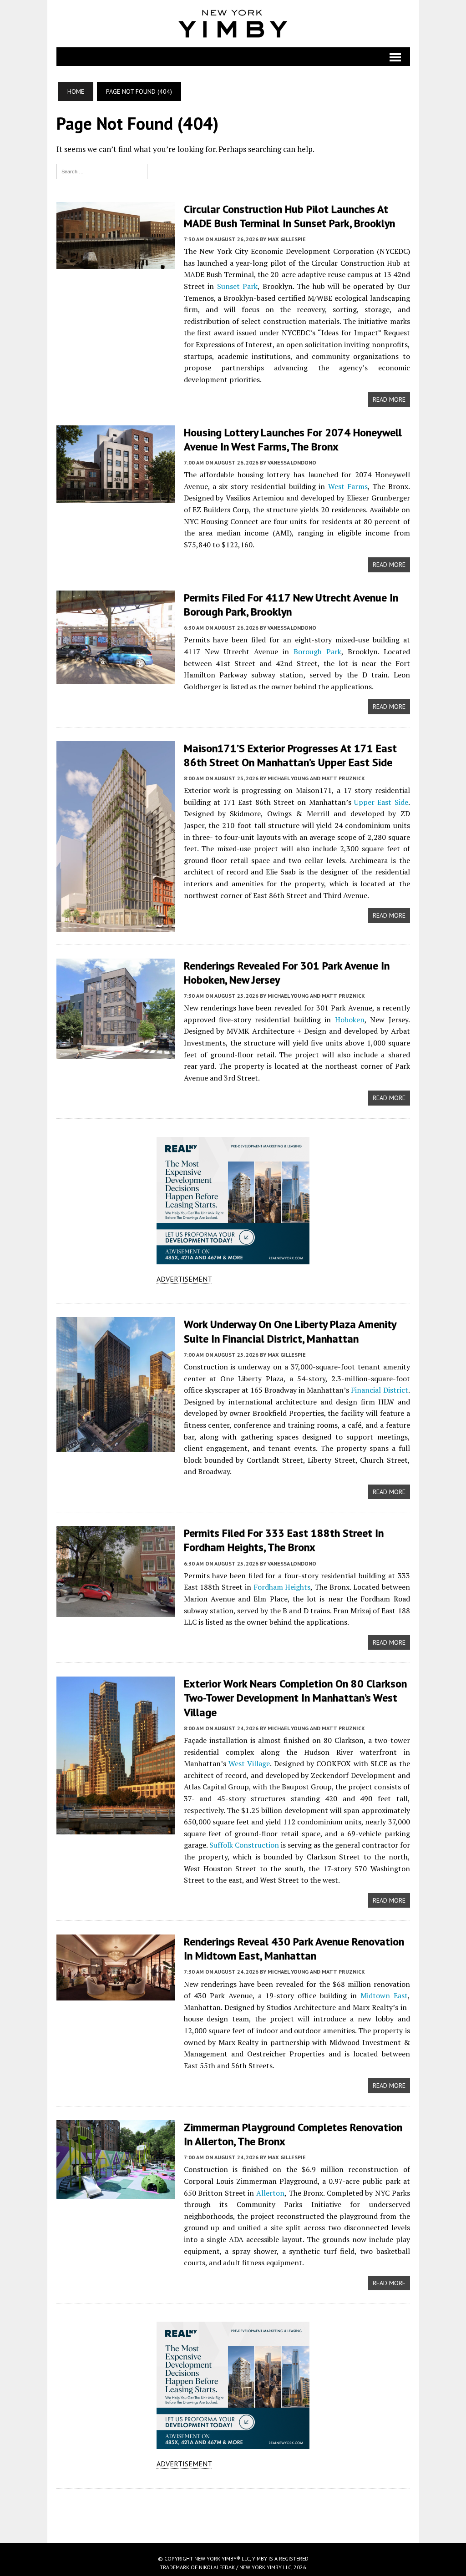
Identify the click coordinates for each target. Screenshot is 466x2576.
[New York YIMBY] (233, 24)
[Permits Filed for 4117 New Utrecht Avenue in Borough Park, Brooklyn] (116, 678)
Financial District (379, 1390)
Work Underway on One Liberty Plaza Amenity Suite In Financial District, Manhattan (290, 1331)
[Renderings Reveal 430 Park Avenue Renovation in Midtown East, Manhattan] (116, 1994)
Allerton (270, 2193)
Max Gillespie (287, 239)
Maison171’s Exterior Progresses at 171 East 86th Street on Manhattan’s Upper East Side (290, 755)
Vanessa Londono (292, 462)
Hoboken (350, 1020)
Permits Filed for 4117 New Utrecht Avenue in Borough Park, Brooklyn (291, 605)
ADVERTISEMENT (184, 1279)
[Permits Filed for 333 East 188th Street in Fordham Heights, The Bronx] (116, 1611)
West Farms (348, 486)
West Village (249, 1763)
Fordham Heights (282, 1587)
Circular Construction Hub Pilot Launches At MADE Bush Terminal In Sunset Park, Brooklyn (289, 216)
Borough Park (317, 652)
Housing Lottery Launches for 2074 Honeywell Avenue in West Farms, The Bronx (293, 439)
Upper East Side (381, 802)
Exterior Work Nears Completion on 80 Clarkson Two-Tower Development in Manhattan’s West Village (295, 1698)
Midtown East (384, 1995)
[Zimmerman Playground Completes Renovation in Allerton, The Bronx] (116, 2192)
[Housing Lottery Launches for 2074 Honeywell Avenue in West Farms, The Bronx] (116, 497)
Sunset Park (238, 286)
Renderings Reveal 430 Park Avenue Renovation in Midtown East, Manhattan (294, 1949)
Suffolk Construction (244, 1845)
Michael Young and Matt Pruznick (316, 778)
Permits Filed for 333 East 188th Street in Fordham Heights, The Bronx (284, 1540)
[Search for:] (102, 171)
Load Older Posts (233, 2512)
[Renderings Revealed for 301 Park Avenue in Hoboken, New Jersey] (116, 1053)
